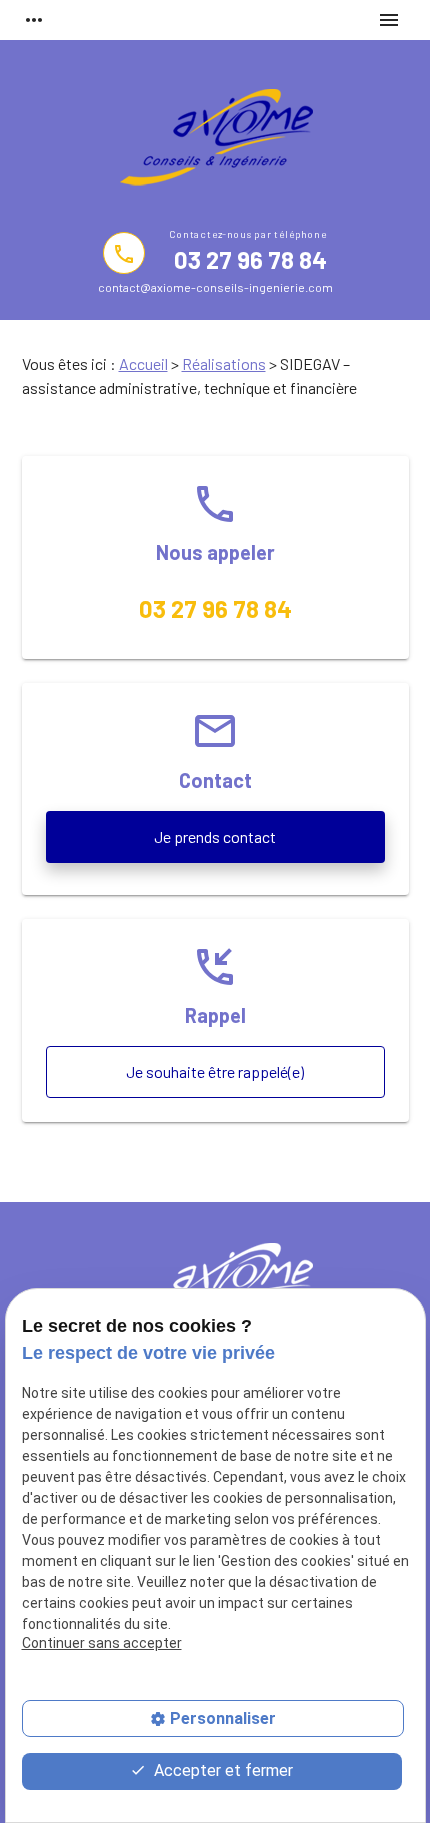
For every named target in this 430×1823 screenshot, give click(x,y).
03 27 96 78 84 (250, 259)
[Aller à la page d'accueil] (215, 141)
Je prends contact (215, 836)
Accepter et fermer (221, 1770)
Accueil (143, 363)
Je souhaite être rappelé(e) (215, 1071)
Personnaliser (223, 1718)
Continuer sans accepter (102, 1643)
